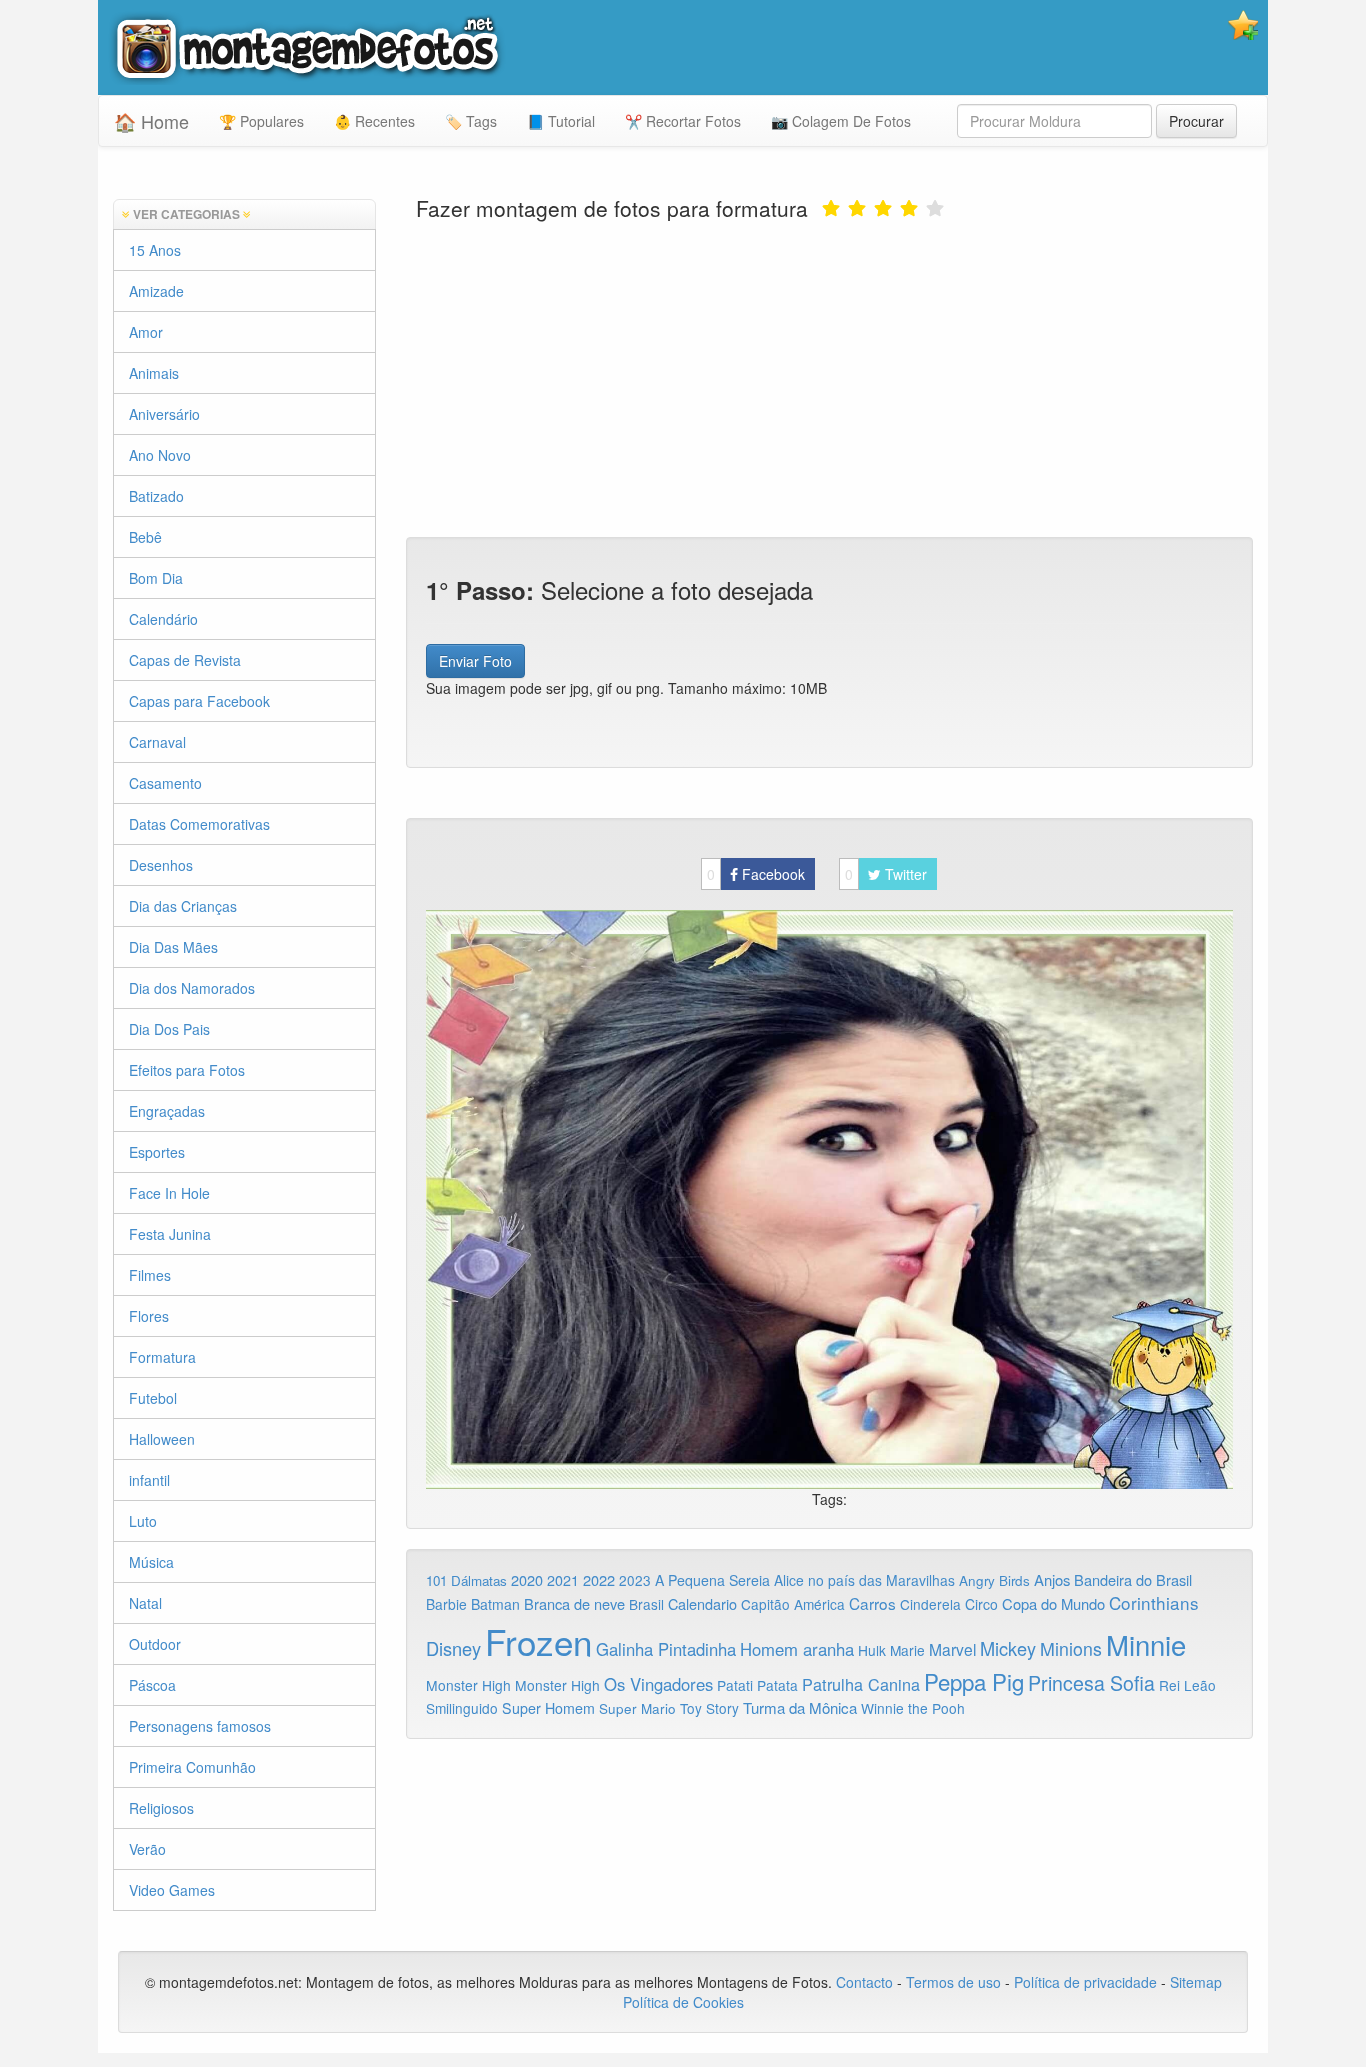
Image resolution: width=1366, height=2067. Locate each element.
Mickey (1008, 1648)
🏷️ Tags (471, 121)
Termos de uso (953, 1982)
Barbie (446, 1604)
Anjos (1052, 1579)
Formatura (162, 1357)
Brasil (646, 1604)
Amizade (156, 291)
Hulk (872, 1650)
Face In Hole (169, 1193)
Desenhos (161, 865)
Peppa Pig (974, 1681)
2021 (563, 1580)
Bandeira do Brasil (1133, 1579)
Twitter (886, 874)
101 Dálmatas (466, 1580)
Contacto (866, 1982)
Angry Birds (994, 1580)
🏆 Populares (261, 121)
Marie (907, 1650)
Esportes (157, 1152)
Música (151, 1562)
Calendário (163, 619)
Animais (154, 373)
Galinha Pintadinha (666, 1649)
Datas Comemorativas (199, 824)
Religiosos (161, 1808)
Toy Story (709, 1708)
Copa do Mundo (1053, 1603)
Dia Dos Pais (169, 1029)
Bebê (145, 537)
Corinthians (1154, 1602)
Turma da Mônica (800, 1707)
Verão (147, 1849)
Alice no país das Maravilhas (864, 1580)
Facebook (756, 874)
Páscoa (152, 1685)
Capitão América (793, 1604)
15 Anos (155, 250)
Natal (145, 1603)
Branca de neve (574, 1603)
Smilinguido (462, 1708)
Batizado (156, 496)
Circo (981, 1604)
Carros (872, 1603)
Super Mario (637, 1708)
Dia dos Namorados (192, 988)
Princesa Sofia (1091, 1682)
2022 (599, 1579)
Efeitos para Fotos (187, 1070)
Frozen (538, 1641)
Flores (149, 1316)
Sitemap (1196, 1982)
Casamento (165, 783)
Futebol (153, 1398)
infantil (149, 1480)
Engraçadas (167, 1111)
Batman (495, 1604)
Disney (453, 1648)
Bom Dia (156, 578)
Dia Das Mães (173, 947)
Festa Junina (170, 1234)
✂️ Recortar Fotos (683, 121)
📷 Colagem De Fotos (841, 121)
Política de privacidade (1085, 1982)
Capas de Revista (185, 660)
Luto (143, 1521)
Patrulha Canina (861, 1684)
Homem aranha (797, 1649)
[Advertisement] (830, 377)
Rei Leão (1187, 1685)
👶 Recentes (374, 121)
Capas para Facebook (199, 701)
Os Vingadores (658, 1684)
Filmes (150, 1275)
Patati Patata (757, 1685)
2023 (635, 1580)
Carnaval (157, 742)
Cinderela (930, 1604)
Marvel (952, 1649)
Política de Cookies (683, 2002)
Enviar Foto (475, 661)
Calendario (702, 1603)
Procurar (1196, 121)
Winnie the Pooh (913, 1708)
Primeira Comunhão (192, 1767)
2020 (527, 1579)
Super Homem (548, 1708)
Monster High (468, 1685)
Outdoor (155, 1644)
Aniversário (164, 414)
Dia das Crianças (183, 906)
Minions (1071, 1648)
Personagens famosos (200, 1726)
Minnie (1146, 1644)
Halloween (162, 1439)
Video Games (172, 1890)
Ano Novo (160, 455)
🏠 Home (151, 121)
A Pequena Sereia (712, 1580)
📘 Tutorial (561, 121)
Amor (146, 332)
